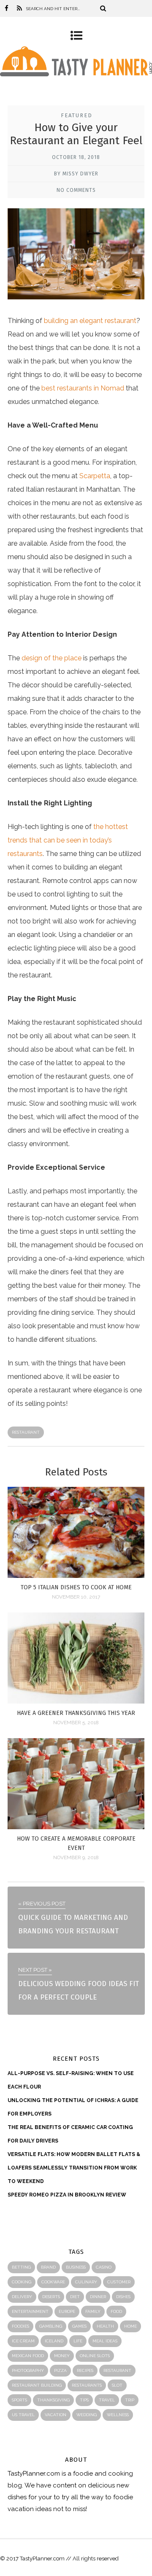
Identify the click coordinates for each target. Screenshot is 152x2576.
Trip (130, 2400)
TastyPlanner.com (34, 2474)
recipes (85, 2370)
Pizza (60, 2370)
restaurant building (37, 2385)
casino (104, 2267)
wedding (87, 2415)
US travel (23, 2415)
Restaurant (26, 1432)
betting (21, 2267)
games (79, 2326)
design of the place (52, 658)
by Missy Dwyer (76, 174)
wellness (118, 2415)
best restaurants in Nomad (83, 388)
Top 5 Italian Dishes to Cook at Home (76, 1587)
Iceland (54, 2341)
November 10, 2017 (76, 1597)
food (116, 2311)
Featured (77, 115)
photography (28, 2370)
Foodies (20, 2326)
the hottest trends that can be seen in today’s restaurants (68, 840)
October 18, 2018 (76, 157)
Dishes (123, 2297)
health (105, 2326)
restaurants (87, 2385)
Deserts (51, 2297)
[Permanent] (76, 1576)
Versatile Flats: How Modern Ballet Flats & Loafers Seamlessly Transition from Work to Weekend (74, 2168)
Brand (48, 2267)
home (130, 2326)
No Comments (76, 190)
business (76, 2267)
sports (19, 2400)
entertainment (30, 2311)
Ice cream (23, 2341)
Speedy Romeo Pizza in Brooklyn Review (67, 2195)
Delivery (22, 2297)
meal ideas (105, 2341)
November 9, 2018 (76, 1857)
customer (119, 2282)
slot (117, 2385)
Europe (67, 2311)
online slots (95, 2356)
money (62, 2356)
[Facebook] (7, 8)
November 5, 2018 (76, 1723)
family (93, 2311)
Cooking (22, 2282)
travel (107, 2400)
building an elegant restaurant (90, 321)
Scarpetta (95, 476)
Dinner (98, 2297)
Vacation (56, 2415)
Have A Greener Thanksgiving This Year (76, 1713)
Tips (84, 2400)
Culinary (86, 2282)
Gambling (51, 2326)
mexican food (28, 2356)
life (78, 2341)
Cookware (53, 2282)
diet (75, 2297)
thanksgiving (53, 2400)
